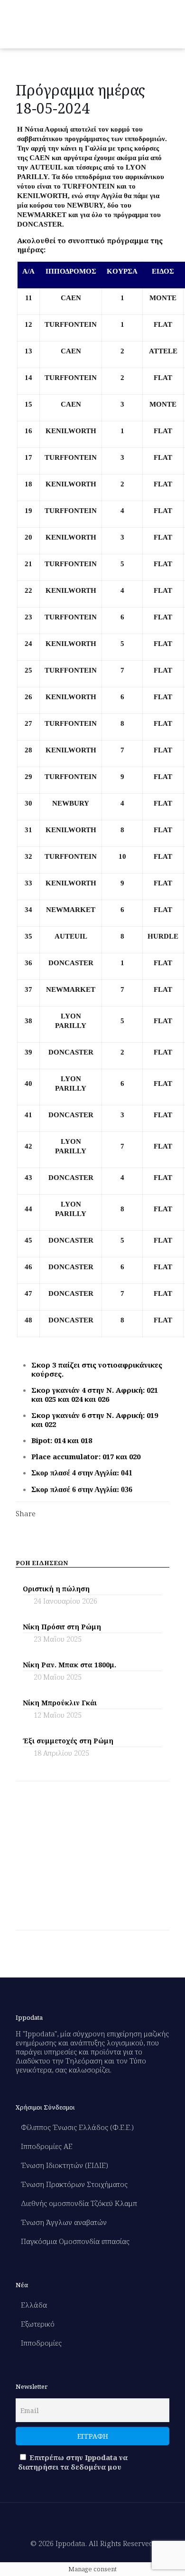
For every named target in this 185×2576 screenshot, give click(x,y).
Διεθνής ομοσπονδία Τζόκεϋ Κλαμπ (79, 2203)
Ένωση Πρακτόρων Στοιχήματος (74, 2184)
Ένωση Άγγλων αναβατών (64, 2222)
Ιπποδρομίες (41, 2343)
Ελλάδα (34, 2305)
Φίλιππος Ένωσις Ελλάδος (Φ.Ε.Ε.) (77, 2127)
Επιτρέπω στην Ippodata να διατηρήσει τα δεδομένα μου (73, 2462)
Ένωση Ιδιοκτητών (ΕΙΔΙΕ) (65, 2165)
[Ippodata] (51, 24)
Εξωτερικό (38, 2324)
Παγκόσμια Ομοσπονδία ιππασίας (75, 2241)
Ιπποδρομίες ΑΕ (47, 2146)
